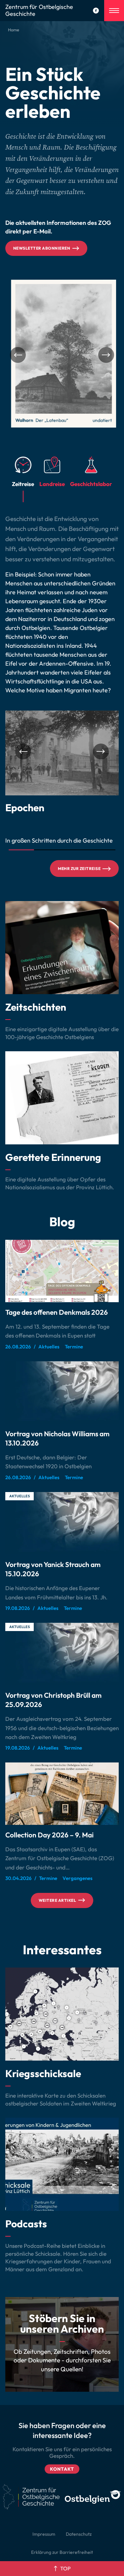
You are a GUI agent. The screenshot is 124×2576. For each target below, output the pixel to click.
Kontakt (62, 2469)
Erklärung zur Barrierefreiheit (62, 2552)
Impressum (44, 2534)
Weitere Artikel (57, 1900)
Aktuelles (20, 1496)
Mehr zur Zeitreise (79, 869)
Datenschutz (79, 2534)
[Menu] (114, 11)
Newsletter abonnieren (42, 248)
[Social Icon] (96, 11)
